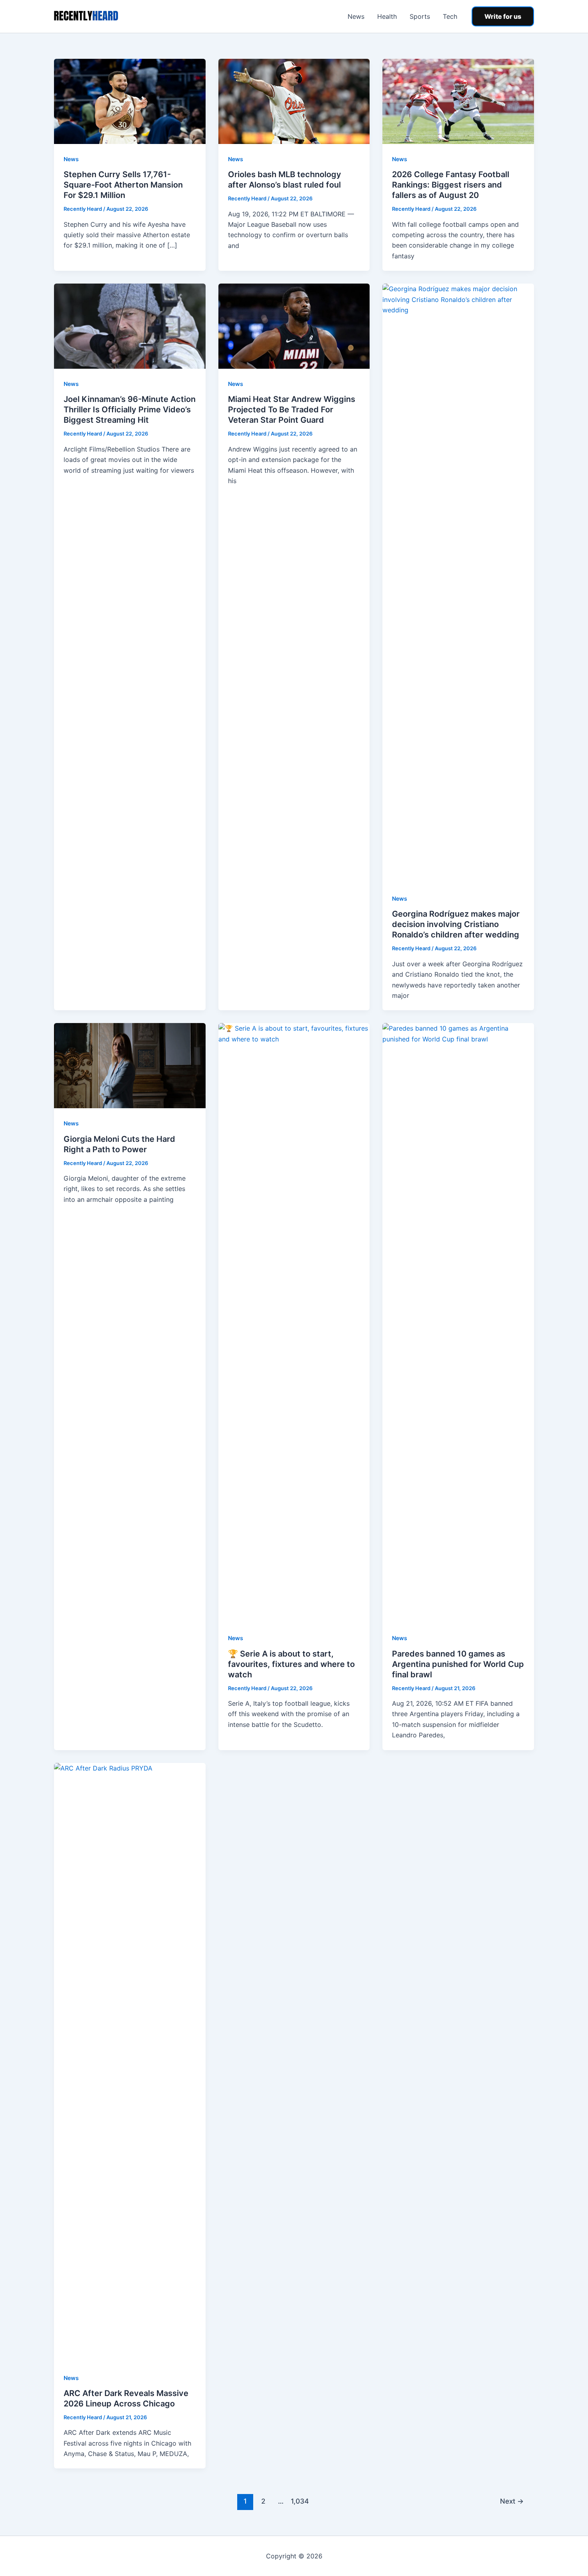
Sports (420, 16)
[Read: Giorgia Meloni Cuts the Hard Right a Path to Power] (130, 1065)
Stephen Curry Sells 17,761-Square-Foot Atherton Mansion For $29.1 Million (123, 185)
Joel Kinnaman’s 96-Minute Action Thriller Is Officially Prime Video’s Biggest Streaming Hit (130, 410)
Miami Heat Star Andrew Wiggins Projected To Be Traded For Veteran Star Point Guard (292, 410)
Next (512, 2501)
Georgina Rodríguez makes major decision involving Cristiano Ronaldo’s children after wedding (456, 924)
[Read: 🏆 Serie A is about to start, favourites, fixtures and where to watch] (294, 1323)
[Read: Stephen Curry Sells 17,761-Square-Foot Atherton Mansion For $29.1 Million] (130, 101)
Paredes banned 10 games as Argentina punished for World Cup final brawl (458, 1664)
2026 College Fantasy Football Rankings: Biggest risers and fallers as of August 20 (451, 185)
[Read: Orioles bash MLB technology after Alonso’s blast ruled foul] (294, 101)
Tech (450, 16)
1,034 (299, 2501)
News (356, 16)
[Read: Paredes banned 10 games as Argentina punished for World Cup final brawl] (458, 1323)
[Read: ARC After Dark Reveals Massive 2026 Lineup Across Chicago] (130, 2062)
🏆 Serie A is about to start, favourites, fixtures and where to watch (291, 1664)
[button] (503, 16)
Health (387, 16)
